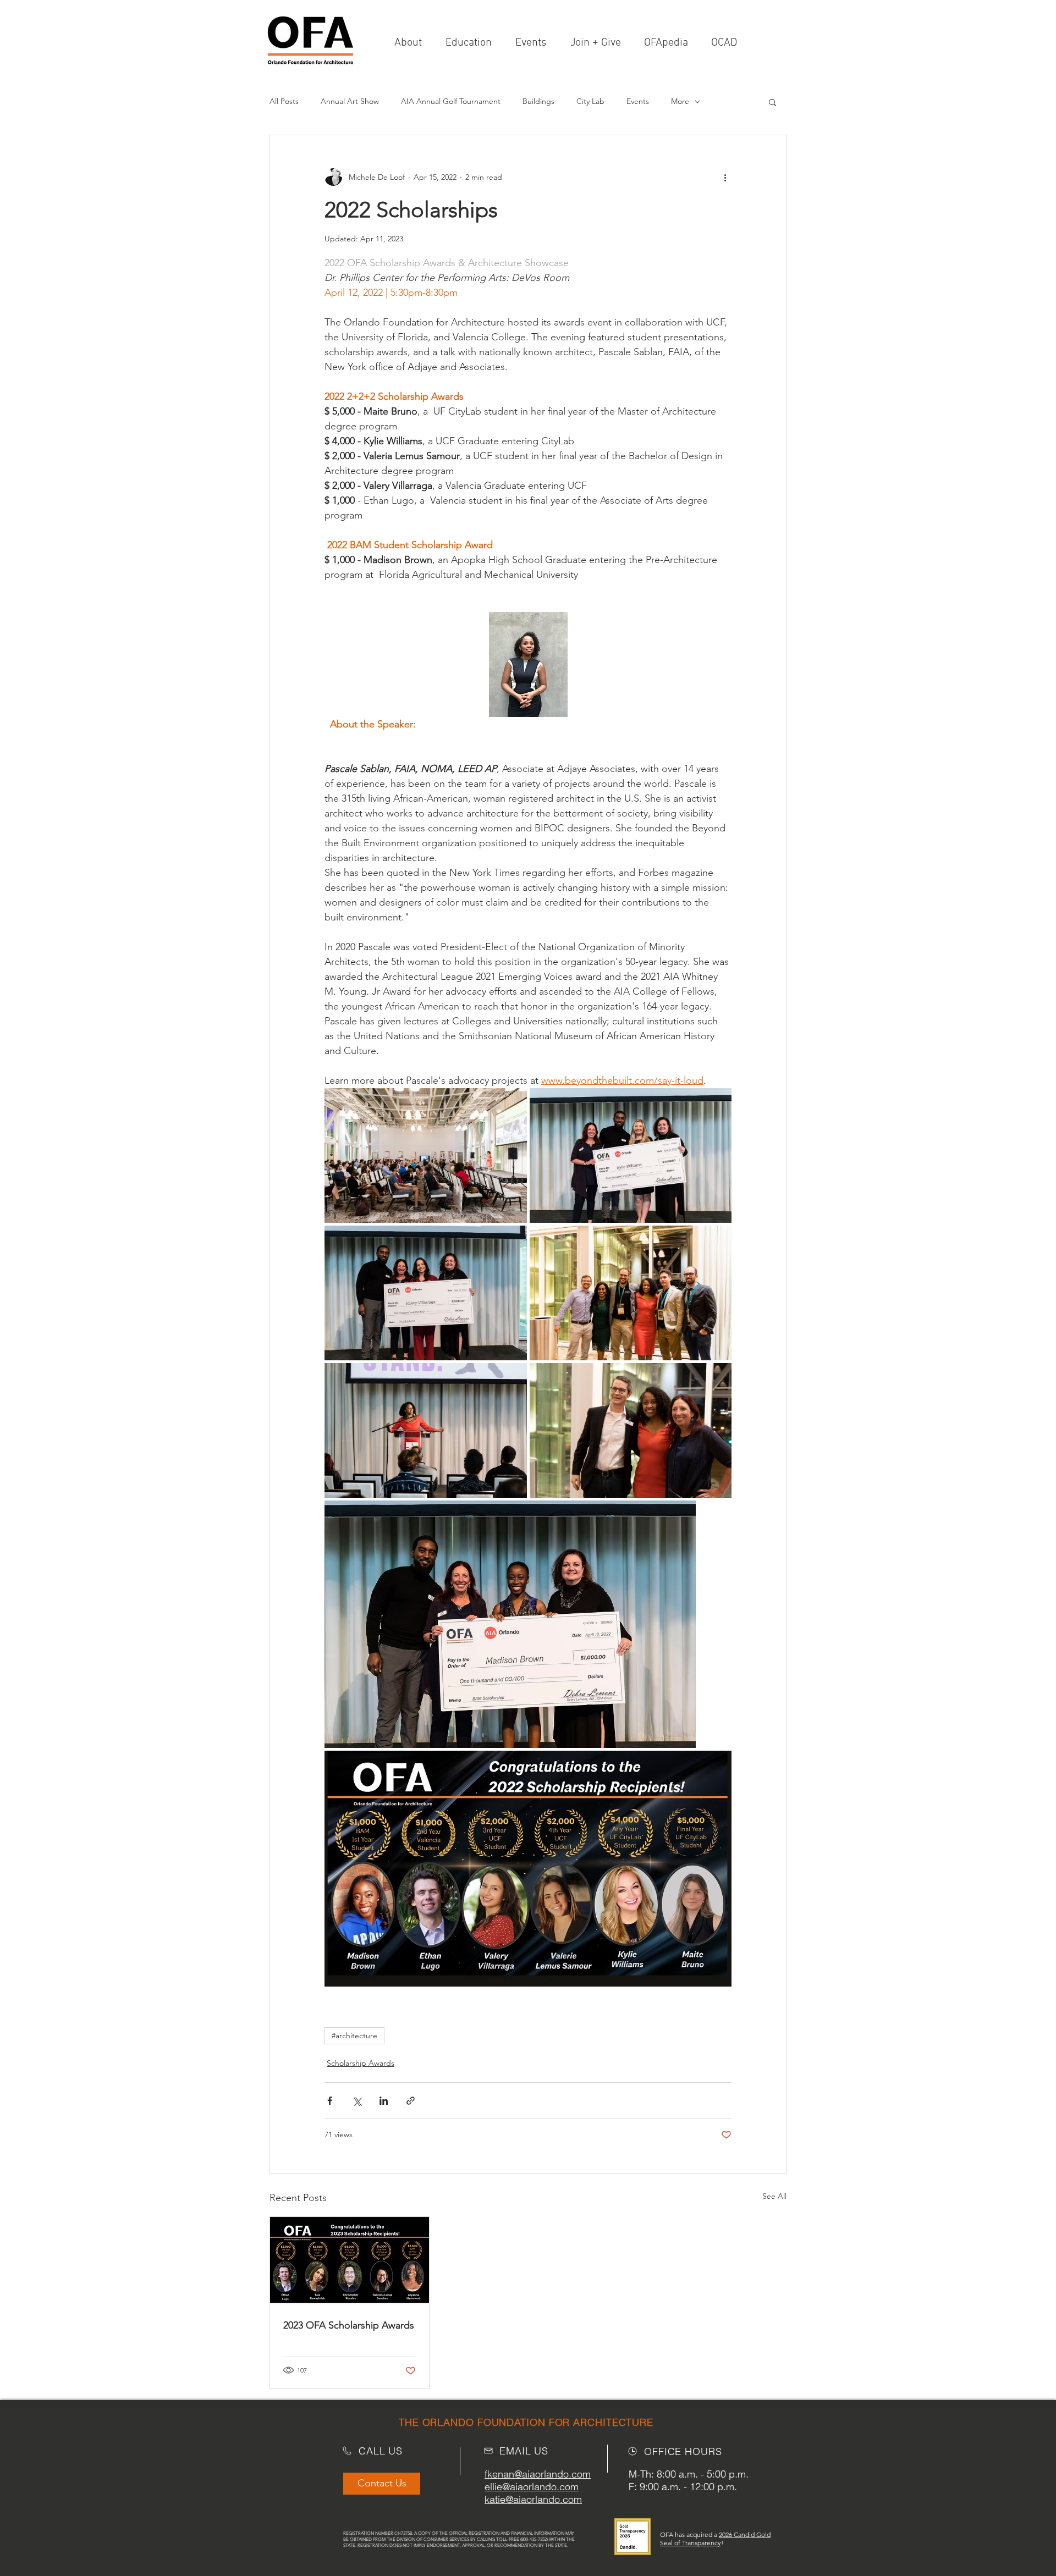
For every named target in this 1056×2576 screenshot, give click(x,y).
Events (638, 101)
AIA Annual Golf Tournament (451, 101)
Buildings (538, 101)
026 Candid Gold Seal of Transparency (715, 2539)
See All (774, 2196)
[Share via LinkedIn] (384, 2101)
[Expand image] (426, 1155)
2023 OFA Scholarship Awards (349, 2325)
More (680, 101)
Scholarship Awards (361, 2063)
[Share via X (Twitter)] (357, 2101)
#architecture (354, 2036)
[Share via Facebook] (330, 2101)
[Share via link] (411, 2101)
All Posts (284, 101)
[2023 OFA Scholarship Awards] (350, 2261)
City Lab (590, 101)
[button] (599, 43)
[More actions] (725, 177)
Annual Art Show (350, 101)
